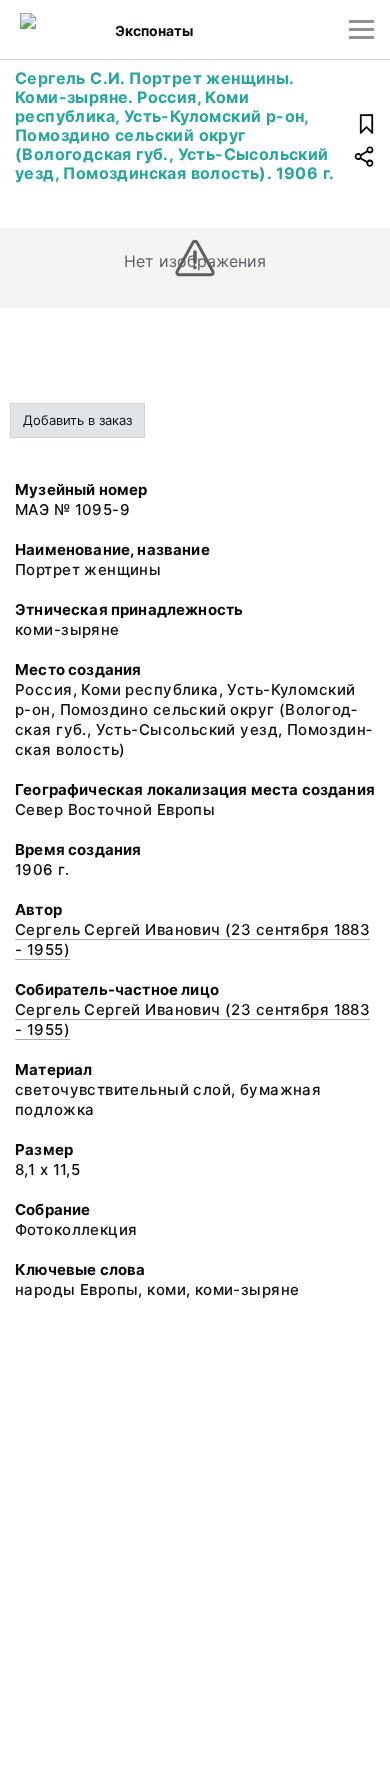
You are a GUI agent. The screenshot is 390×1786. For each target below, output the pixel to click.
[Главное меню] (361, 29)
